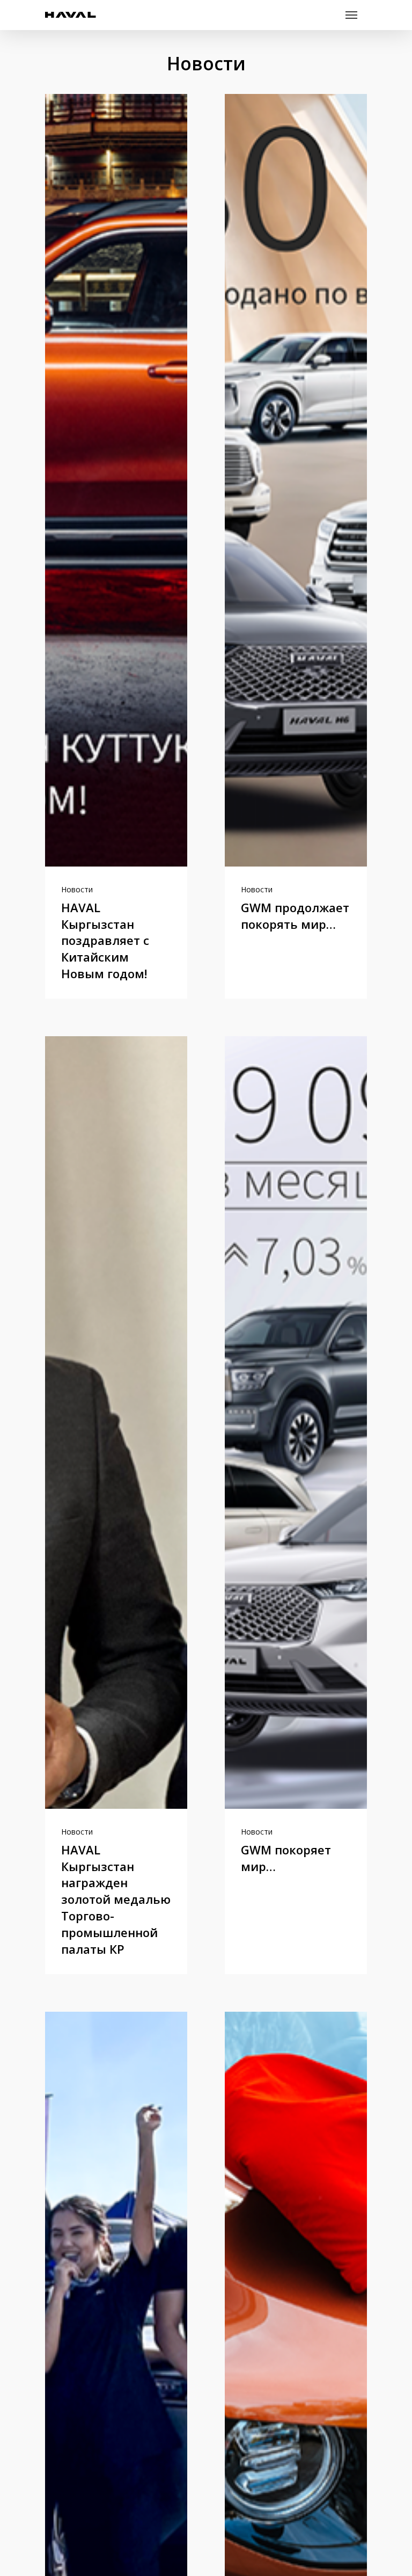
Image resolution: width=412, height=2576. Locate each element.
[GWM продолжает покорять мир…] (296, 480)
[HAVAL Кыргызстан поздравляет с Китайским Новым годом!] (116, 480)
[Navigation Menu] (351, 15)
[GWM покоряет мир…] (296, 1422)
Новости (77, 889)
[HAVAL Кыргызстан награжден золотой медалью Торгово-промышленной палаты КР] (116, 1422)
